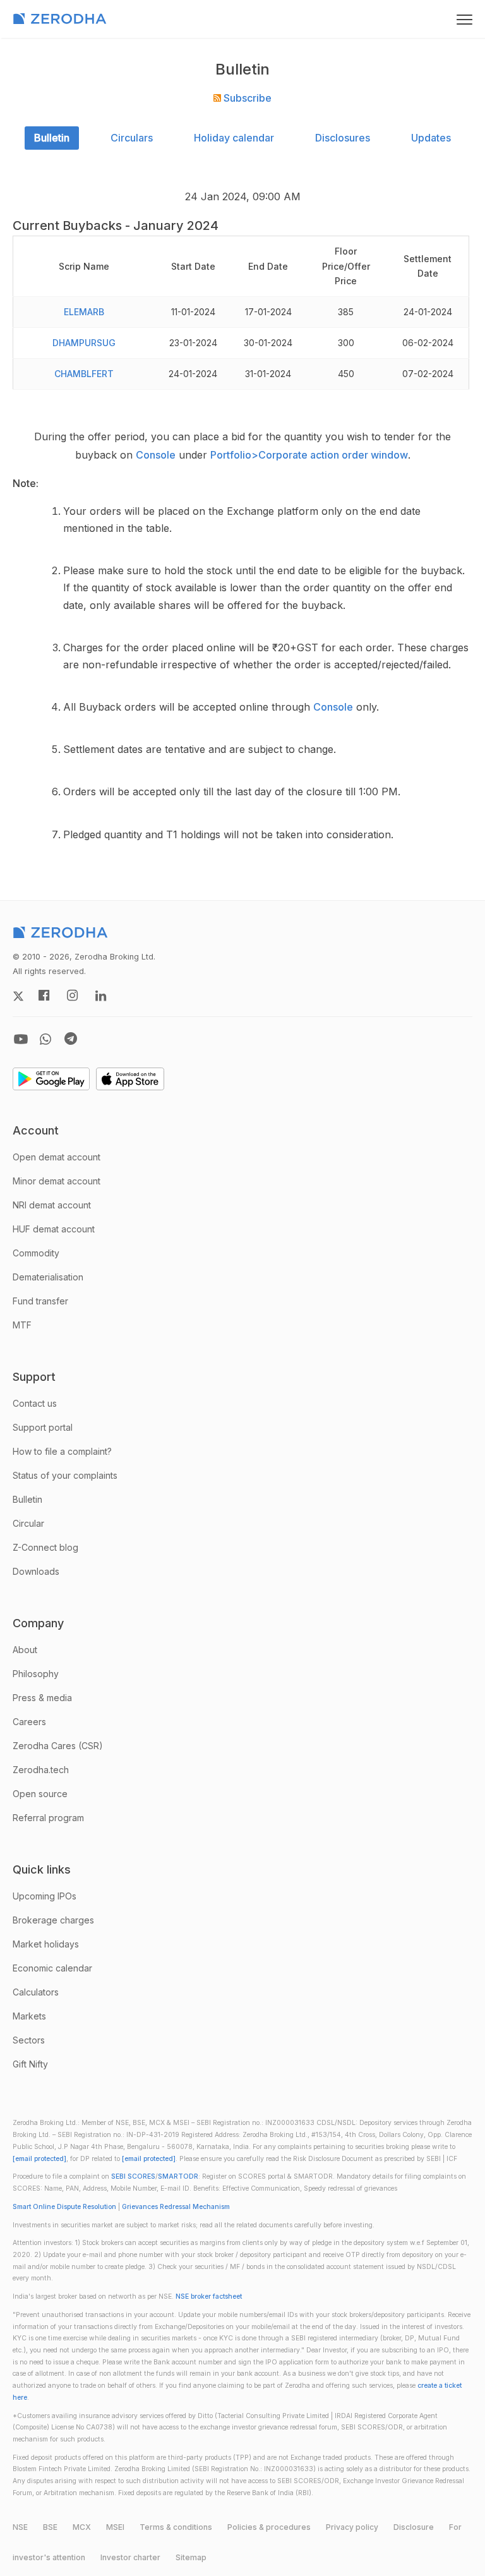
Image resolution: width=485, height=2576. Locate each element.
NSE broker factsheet (209, 2296)
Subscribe (246, 98)
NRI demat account (52, 1205)
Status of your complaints (65, 1475)
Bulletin (52, 138)
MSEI (115, 2527)
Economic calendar (52, 1968)
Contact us (35, 1403)
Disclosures (343, 138)
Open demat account (57, 1157)
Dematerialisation (48, 1277)
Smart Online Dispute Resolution (64, 2207)
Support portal (43, 1427)
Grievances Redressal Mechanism (176, 2207)
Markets (29, 2016)
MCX (82, 2527)
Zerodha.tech (41, 1770)
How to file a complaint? (62, 1451)
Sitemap (191, 2557)
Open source (40, 1794)
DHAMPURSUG (84, 343)
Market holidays (46, 1944)
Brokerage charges (53, 1920)
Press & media (42, 1698)
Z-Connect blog (45, 1547)
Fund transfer (40, 1301)
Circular (28, 1523)
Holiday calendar (234, 138)
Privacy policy (352, 2527)
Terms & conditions (176, 2527)
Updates (431, 138)
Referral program (48, 1818)
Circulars (132, 138)
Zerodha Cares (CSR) (58, 1746)
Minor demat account (57, 1181)
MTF (22, 1325)
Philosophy (36, 1674)
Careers (29, 1722)
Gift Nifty (30, 2064)
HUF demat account (54, 1229)
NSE (20, 2527)
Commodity (36, 1253)
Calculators (36, 1992)
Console (156, 455)
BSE (50, 2527)
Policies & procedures (269, 2527)
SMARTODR (178, 2176)
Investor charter (130, 2557)
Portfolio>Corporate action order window (309, 455)
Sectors (29, 2040)
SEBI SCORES (133, 2176)
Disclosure (414, 2527)
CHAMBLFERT (84, 374)
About (25, 1650)
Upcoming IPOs (45, 1896)
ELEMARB (84, 312)
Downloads (36, 1571)
